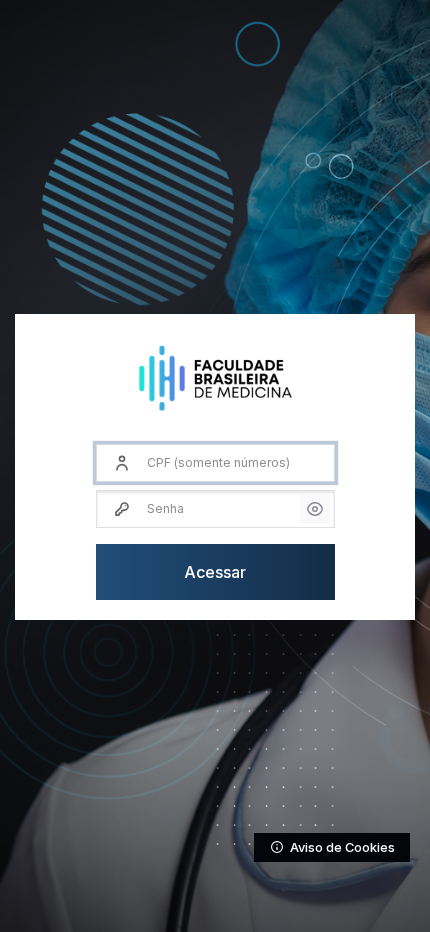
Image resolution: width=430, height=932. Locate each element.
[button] (315, 509)
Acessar (215, 572)
